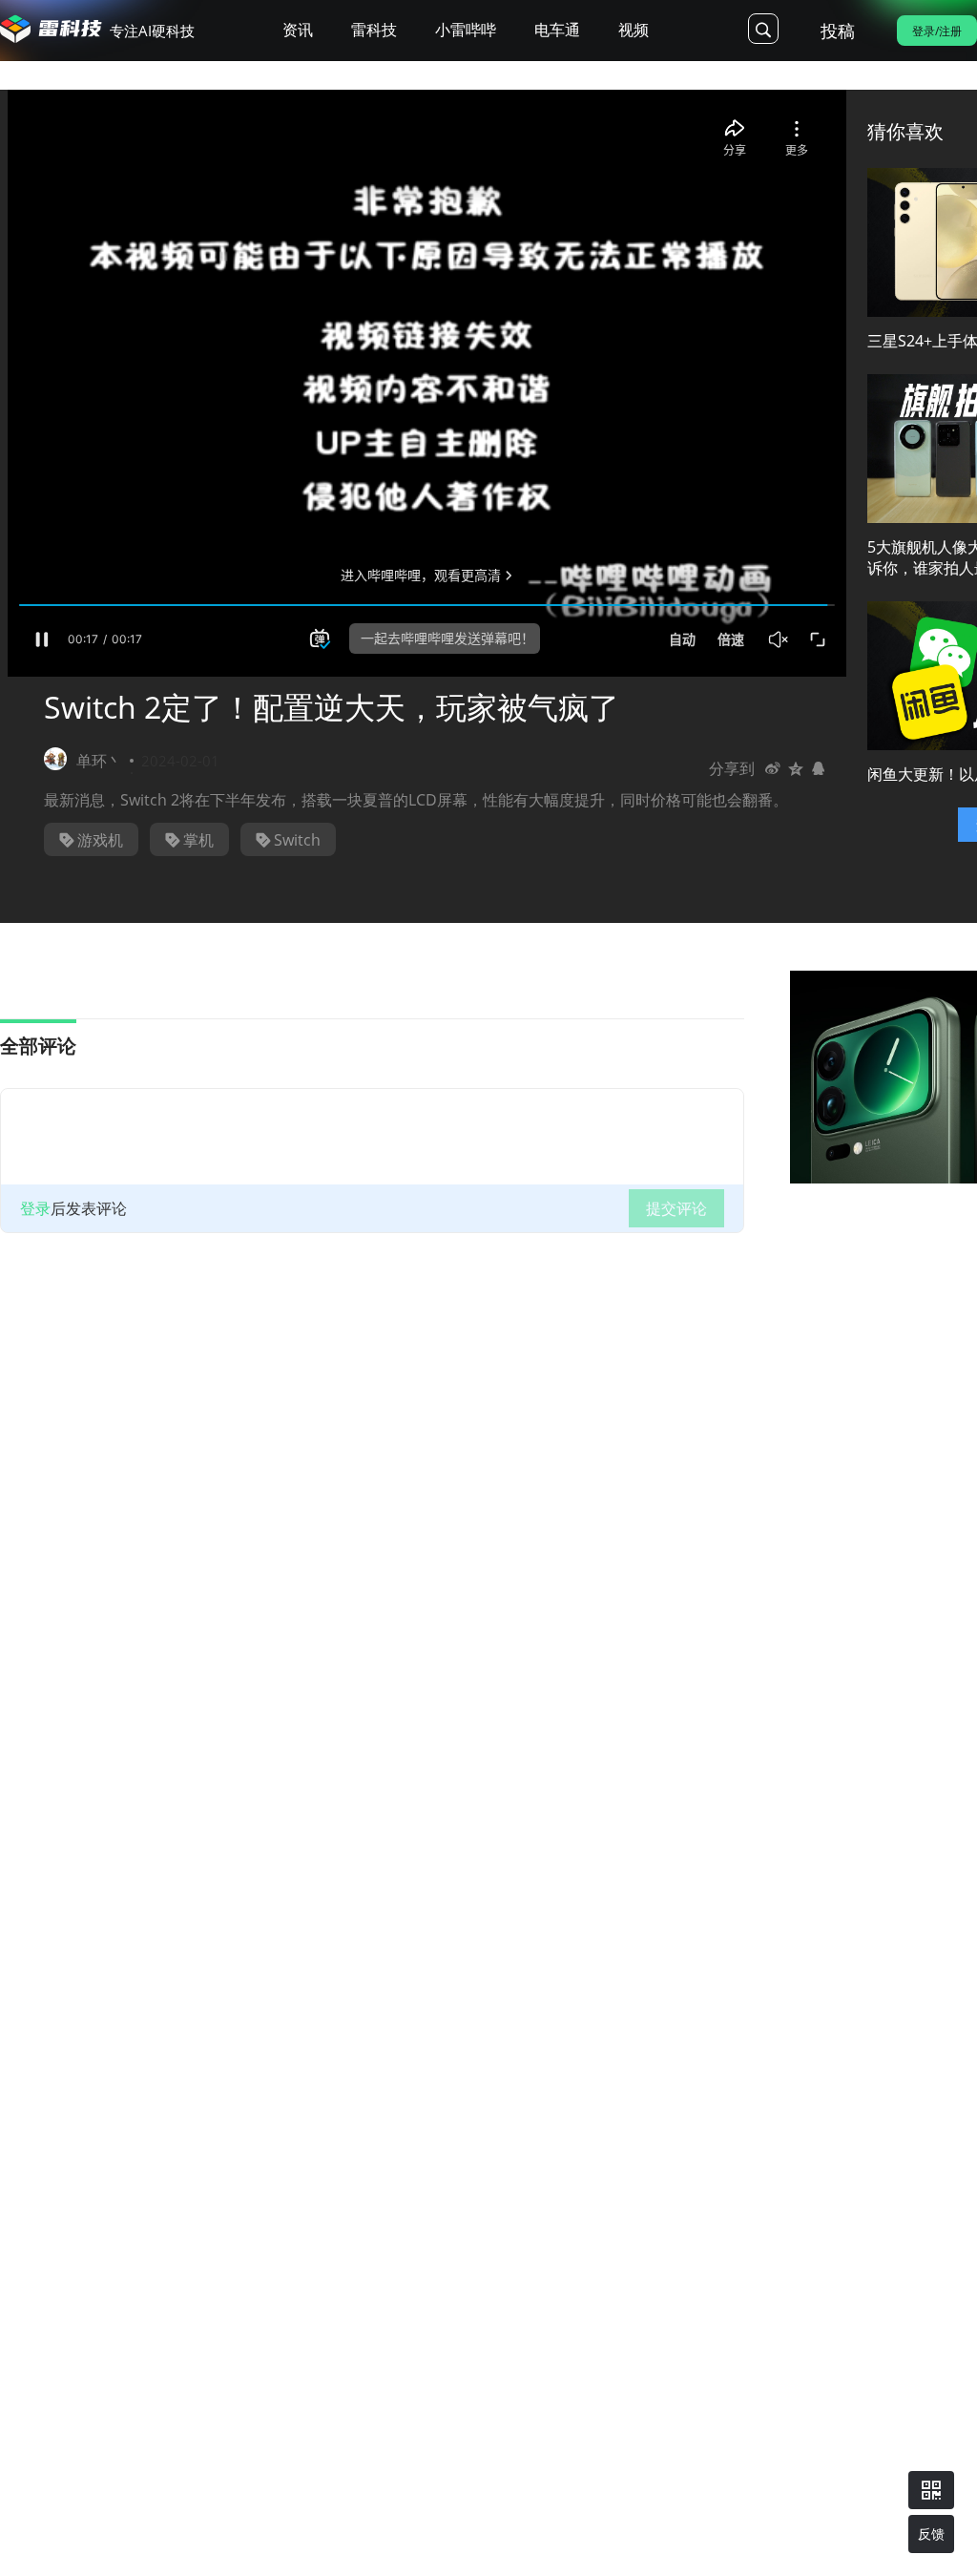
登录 (35, 1208)
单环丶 (99, 761)
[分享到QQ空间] (796, 768)
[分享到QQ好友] (819, 768)
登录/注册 (937, 31)
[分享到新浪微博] (773, 768)
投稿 (838, 31)
